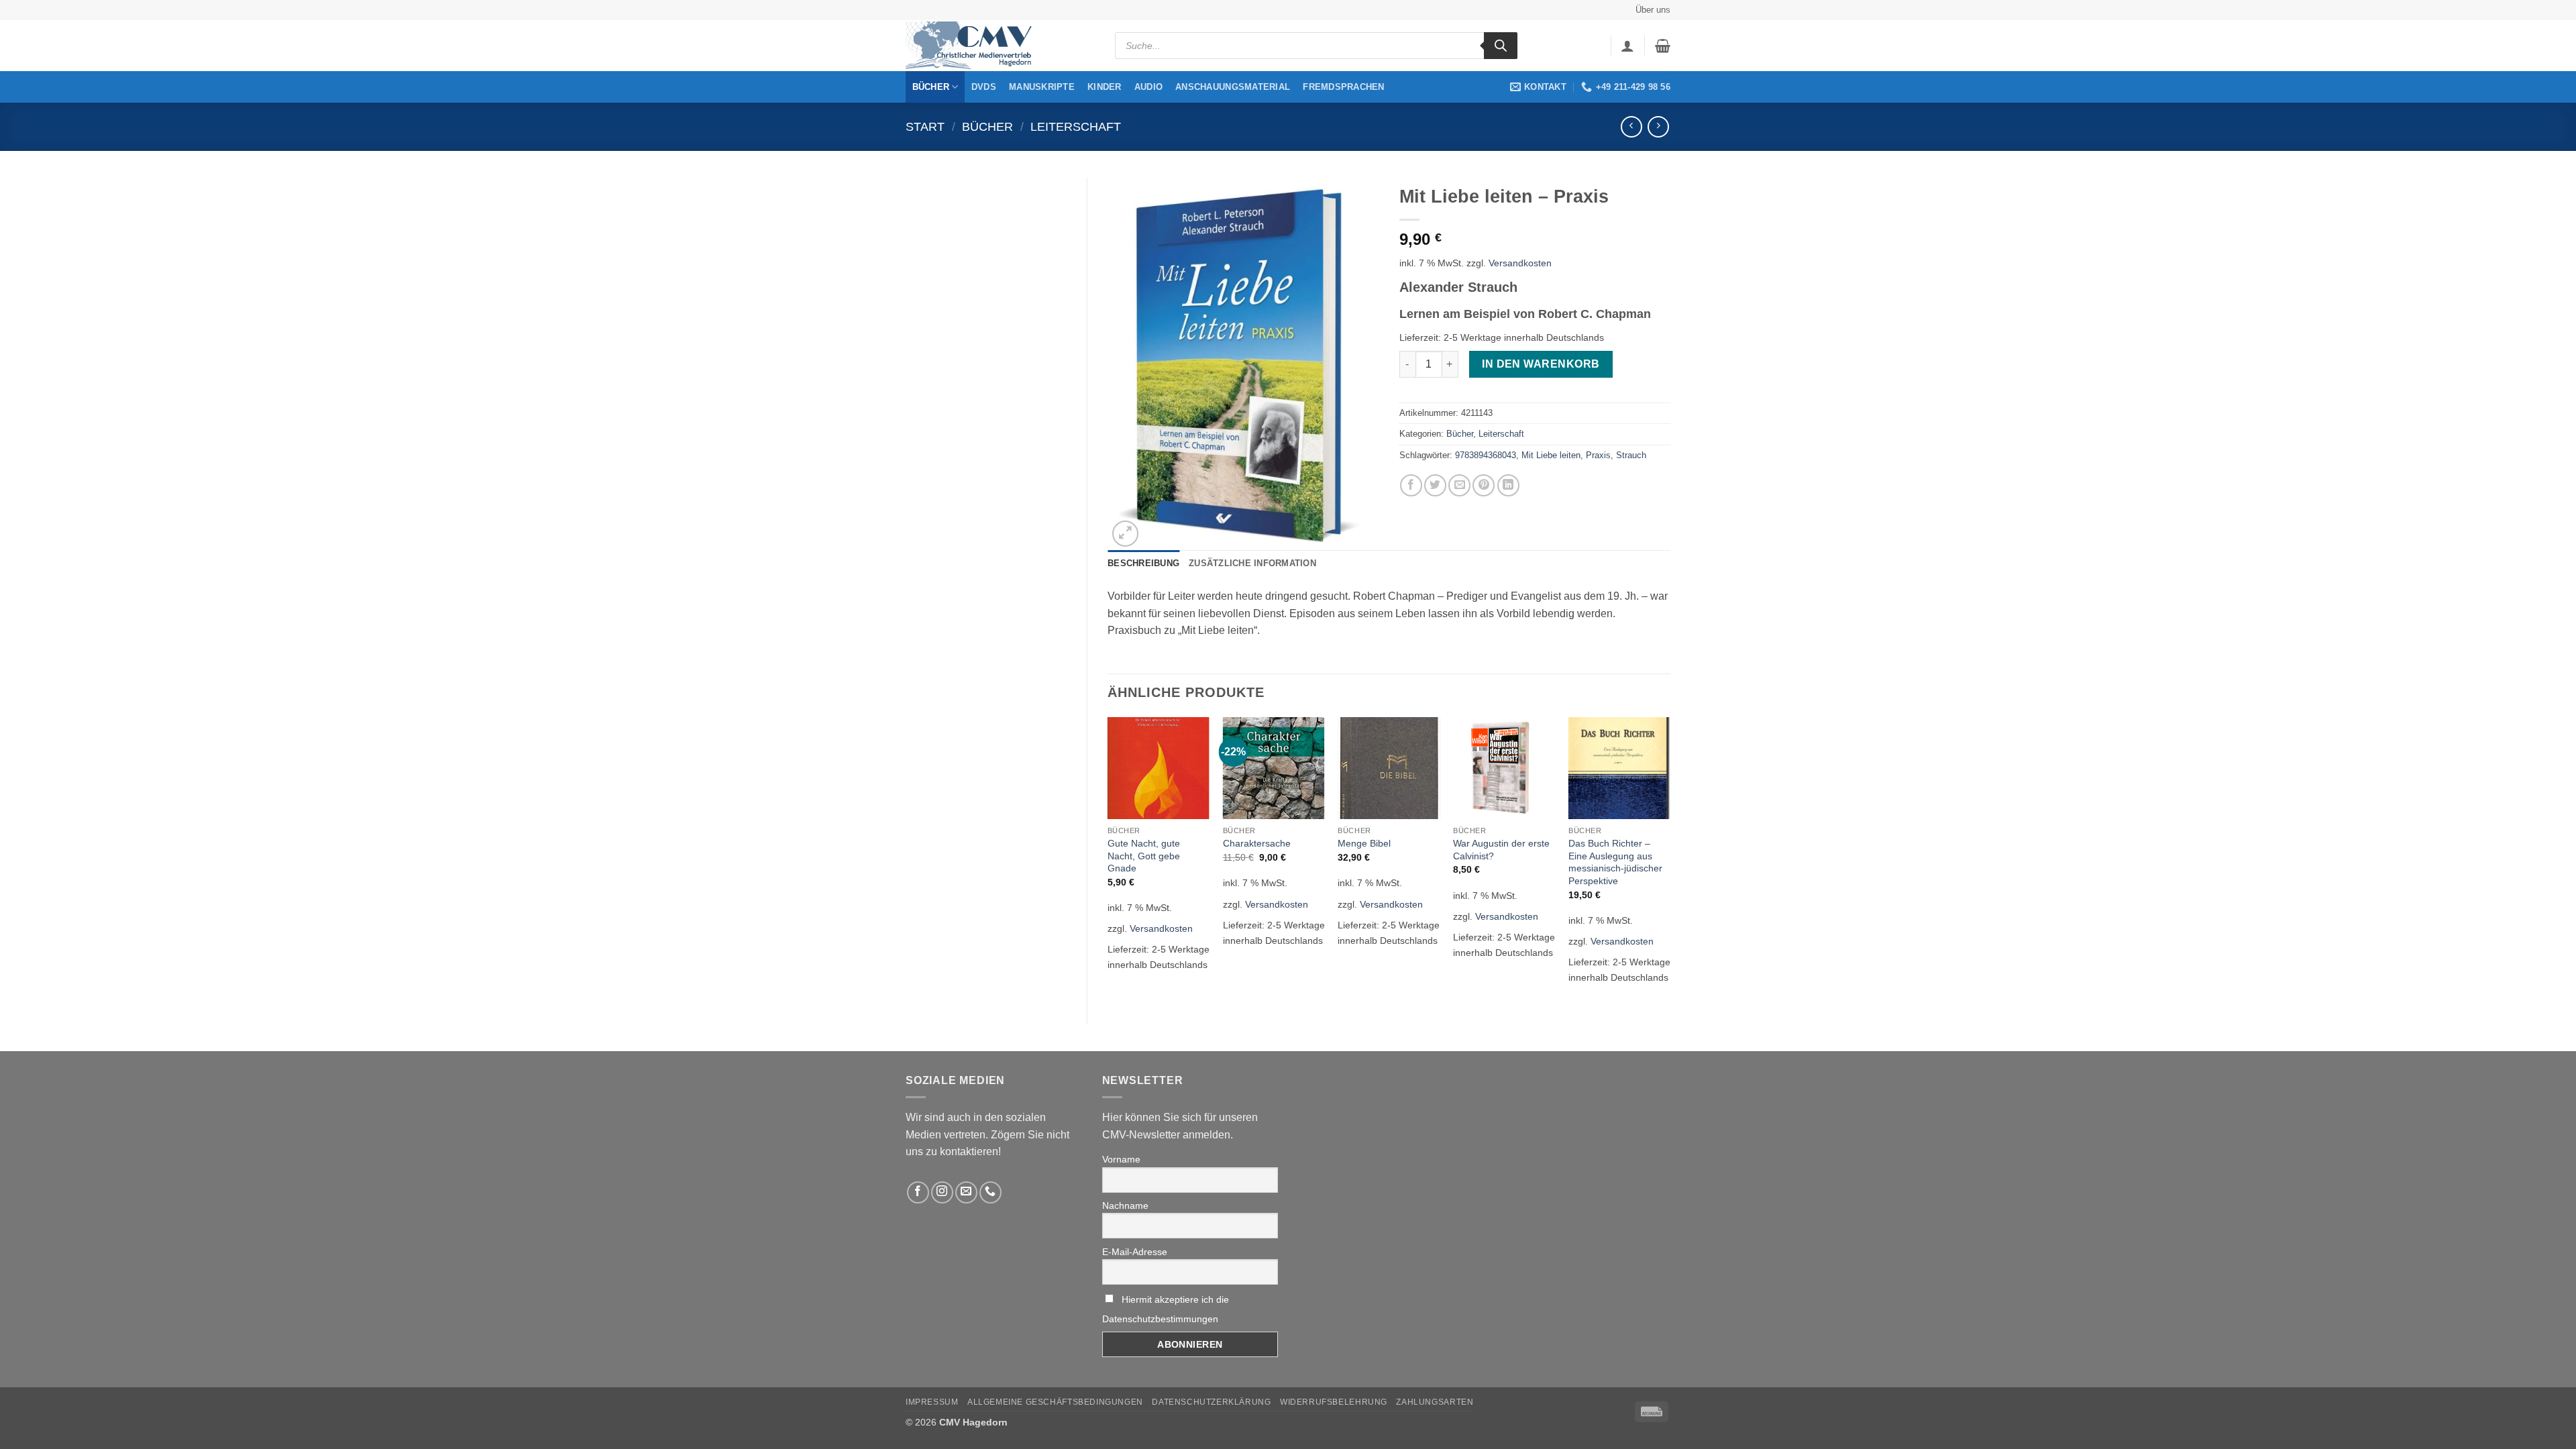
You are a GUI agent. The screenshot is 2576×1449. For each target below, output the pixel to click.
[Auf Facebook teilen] (1411, 485)
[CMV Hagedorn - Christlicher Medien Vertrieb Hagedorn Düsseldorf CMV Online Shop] (973, 46)
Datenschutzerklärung (1211, 1402)
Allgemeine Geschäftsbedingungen (1055, 1402)
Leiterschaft (1076, 126)
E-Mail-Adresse (1135, 1252)
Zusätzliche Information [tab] (1252, 563)
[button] (1627, 46)
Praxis (1598, 455)
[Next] (1670, 859)
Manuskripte (1042, 87)
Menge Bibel (1364, 843)
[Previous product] (1658, 126)
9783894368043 (1486, 455)
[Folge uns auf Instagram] (942, 1192)
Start (925, 126)
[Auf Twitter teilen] (1435, 485)
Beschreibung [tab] (1143, 563)
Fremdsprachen (1343, 87)
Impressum (932, 1402)
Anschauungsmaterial (1233, 87)
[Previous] (1108, 859)
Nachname (1125, 1205)
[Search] (1501, 46)
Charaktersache (1257, 843)
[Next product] (1631, 126)
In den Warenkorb (1541, 364)
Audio (1148, 87)
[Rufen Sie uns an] (990, 1192)
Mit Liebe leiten (1551, 455)
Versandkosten (1520, 263)
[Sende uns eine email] (966, 1192)
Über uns (1653, 10)
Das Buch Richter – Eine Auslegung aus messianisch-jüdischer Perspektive (1615, 862)
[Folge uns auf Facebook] (918, 1192)
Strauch (1631, 455)
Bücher (931, 87)
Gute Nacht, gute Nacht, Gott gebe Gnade (1144, 856)
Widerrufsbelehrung (1334, 1402)
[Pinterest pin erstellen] (1484, 485)
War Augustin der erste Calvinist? (1501, 850)
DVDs (984, 87)
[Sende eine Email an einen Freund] (1459, 485)
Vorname (1121, 1159)
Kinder (1105, 87)
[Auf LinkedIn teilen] (1508, 485)
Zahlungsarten (1435, 1402)
